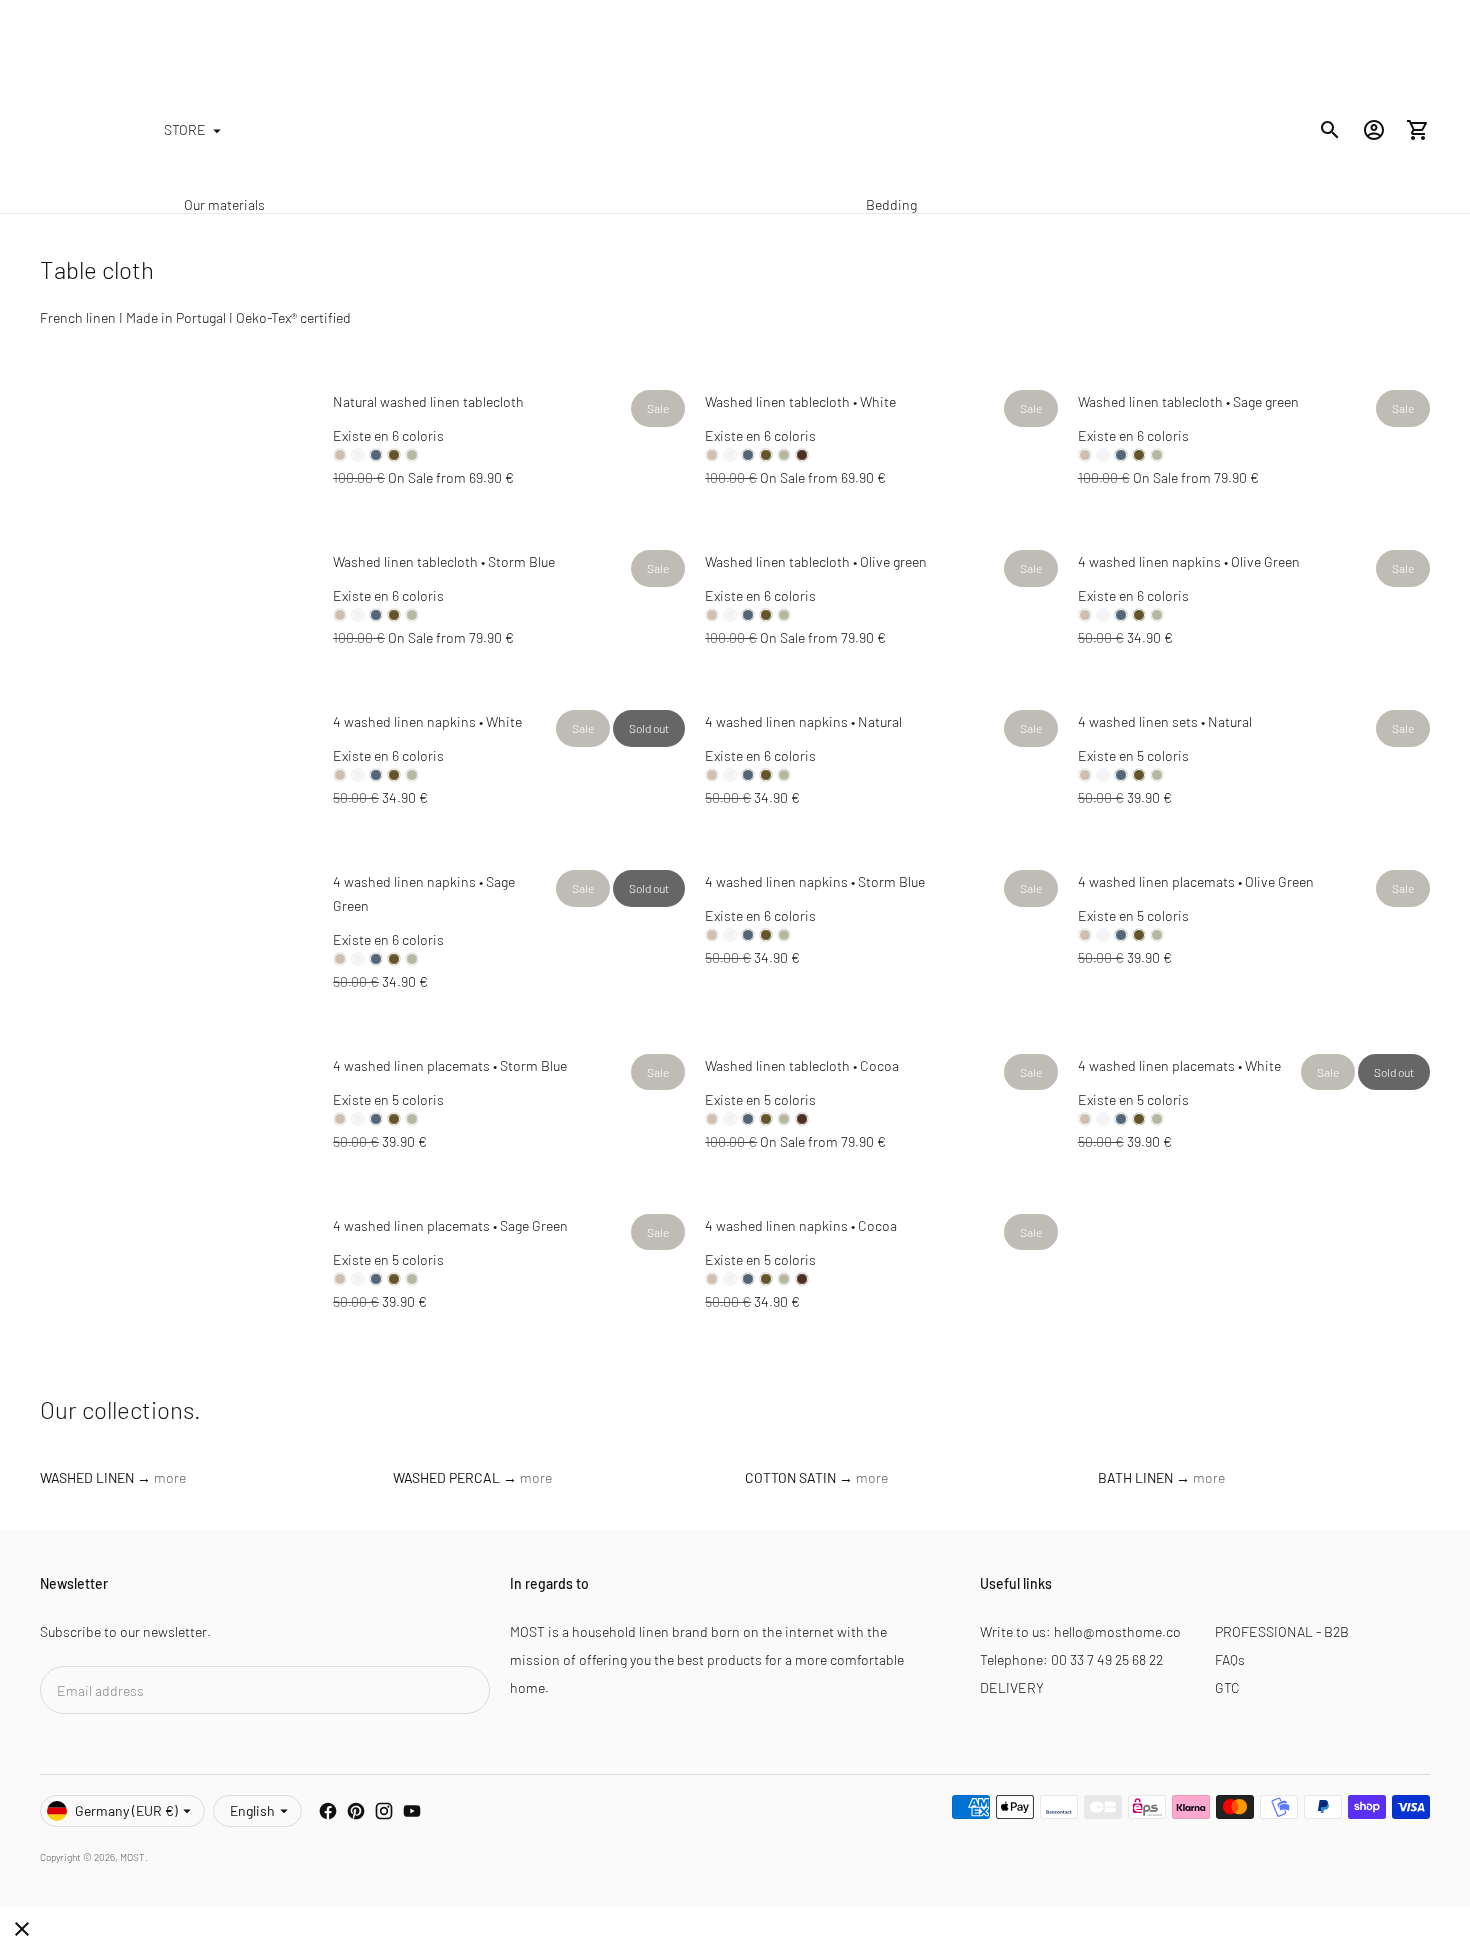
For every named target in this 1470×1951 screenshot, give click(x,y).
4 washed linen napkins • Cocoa (801, 1225)
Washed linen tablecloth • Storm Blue (444, 561)
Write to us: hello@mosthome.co (1080, 1631)
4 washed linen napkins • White (427, 721)
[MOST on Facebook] (328, 1811)
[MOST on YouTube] (412, 1811)
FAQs (1230, 1659)
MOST (132, 1857)
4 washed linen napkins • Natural (803, 721)
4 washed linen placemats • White (1179, 1065)
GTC (1227, 1687)
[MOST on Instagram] (384, 1811)
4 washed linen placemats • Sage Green (450, 1225)
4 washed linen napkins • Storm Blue (815, 881)
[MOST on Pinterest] (356, 1811)
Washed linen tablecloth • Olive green (816, 561)
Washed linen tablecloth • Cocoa (802, 1065)
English (252, 1810)
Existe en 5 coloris (1133, 755)
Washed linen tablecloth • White (800, 401)
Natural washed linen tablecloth (428, 401)
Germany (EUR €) (126, 1810)
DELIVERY (1012, 1687)
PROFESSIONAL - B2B (1282, 1631)
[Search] (1330, 130)
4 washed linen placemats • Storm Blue (450, 1065)
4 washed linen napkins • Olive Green (1189, 561)
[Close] (22, 1929)
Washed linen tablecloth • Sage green (1188, 401)
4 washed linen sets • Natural (1165, 721)
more (170, 1477)
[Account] (1374, 130)
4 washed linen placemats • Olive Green (1196, 881)
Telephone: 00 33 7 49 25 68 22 (1071, 1659)
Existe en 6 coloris (388, 435)
